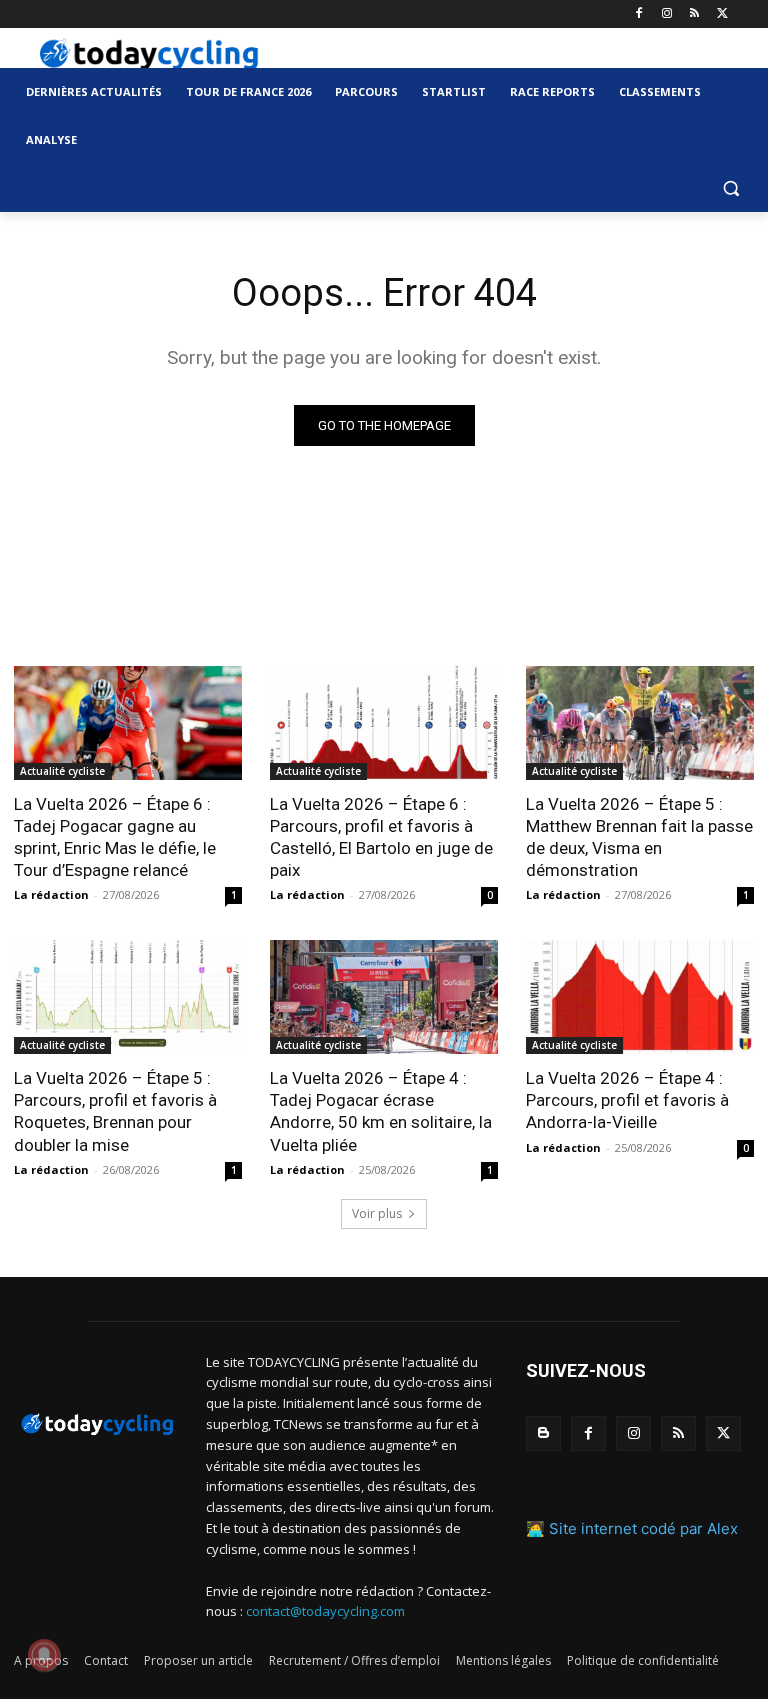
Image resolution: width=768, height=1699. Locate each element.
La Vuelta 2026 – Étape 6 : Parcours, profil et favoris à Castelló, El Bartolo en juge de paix (381, 837)
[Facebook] (639, 14)
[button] (730, 188)
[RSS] (694, 14)
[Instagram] (667, 14)
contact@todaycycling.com (325, 1611)
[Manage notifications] (44, 1655)
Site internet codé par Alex (643, 1528)
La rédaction (51, 894)
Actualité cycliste (62, 771)
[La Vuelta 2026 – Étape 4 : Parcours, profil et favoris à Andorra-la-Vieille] (640, 997)
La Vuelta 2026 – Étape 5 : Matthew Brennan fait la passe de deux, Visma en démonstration (639, 837)
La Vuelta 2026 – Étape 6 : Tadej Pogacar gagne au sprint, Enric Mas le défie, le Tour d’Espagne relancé (115, 837)
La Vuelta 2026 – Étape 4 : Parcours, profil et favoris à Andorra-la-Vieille (627, 1100)
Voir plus (377, 1213)
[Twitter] (722, 14)
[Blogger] (543, 1433)
